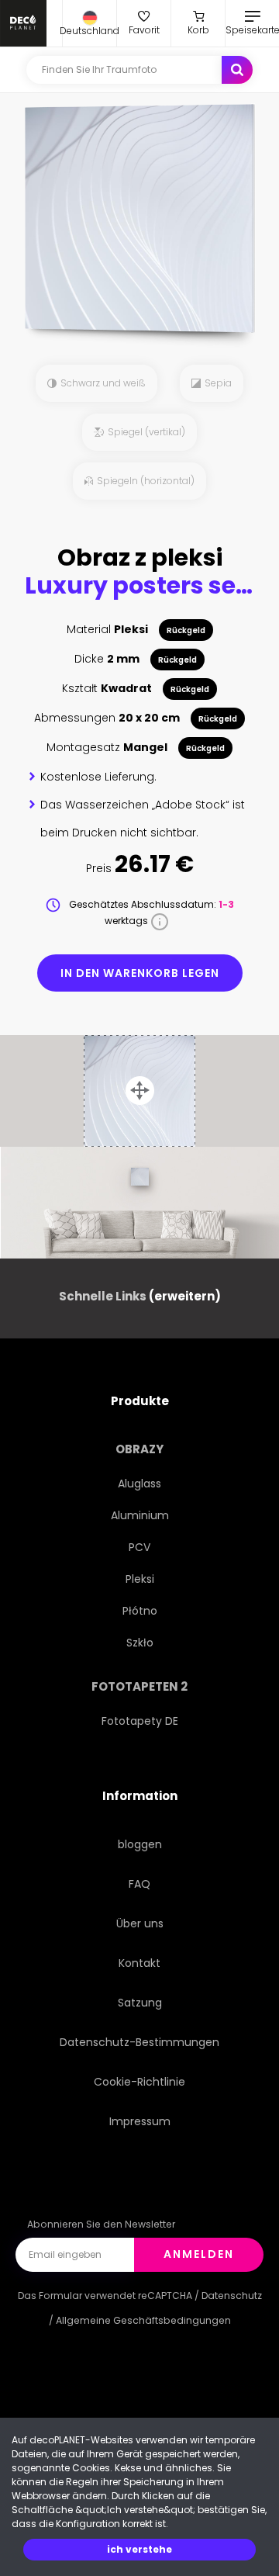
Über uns (140, 1923)
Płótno (140, 1611)
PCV (139, 1547)
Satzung (140, 2003)
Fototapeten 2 (139, 1686)
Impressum (140, 2121)
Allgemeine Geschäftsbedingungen (143, 2320)
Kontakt (139, 1963)
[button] (90, 23)
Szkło (140, 1643)
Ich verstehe (139, 2549)
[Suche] (237, 70)
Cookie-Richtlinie (139, 2082)
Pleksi (140, 1579)
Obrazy (139, 1449)
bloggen (140, 1844)
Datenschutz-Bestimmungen (139, 2042)
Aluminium (140, 1515)
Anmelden (199, 2254)
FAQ (139, 1884)
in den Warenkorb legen (140, 973)
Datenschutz (232, 2296)
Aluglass (139, 1484)
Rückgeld (186, 630)
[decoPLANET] (23, 23)
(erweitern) (185, 1296)
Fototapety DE (140, 1721)
